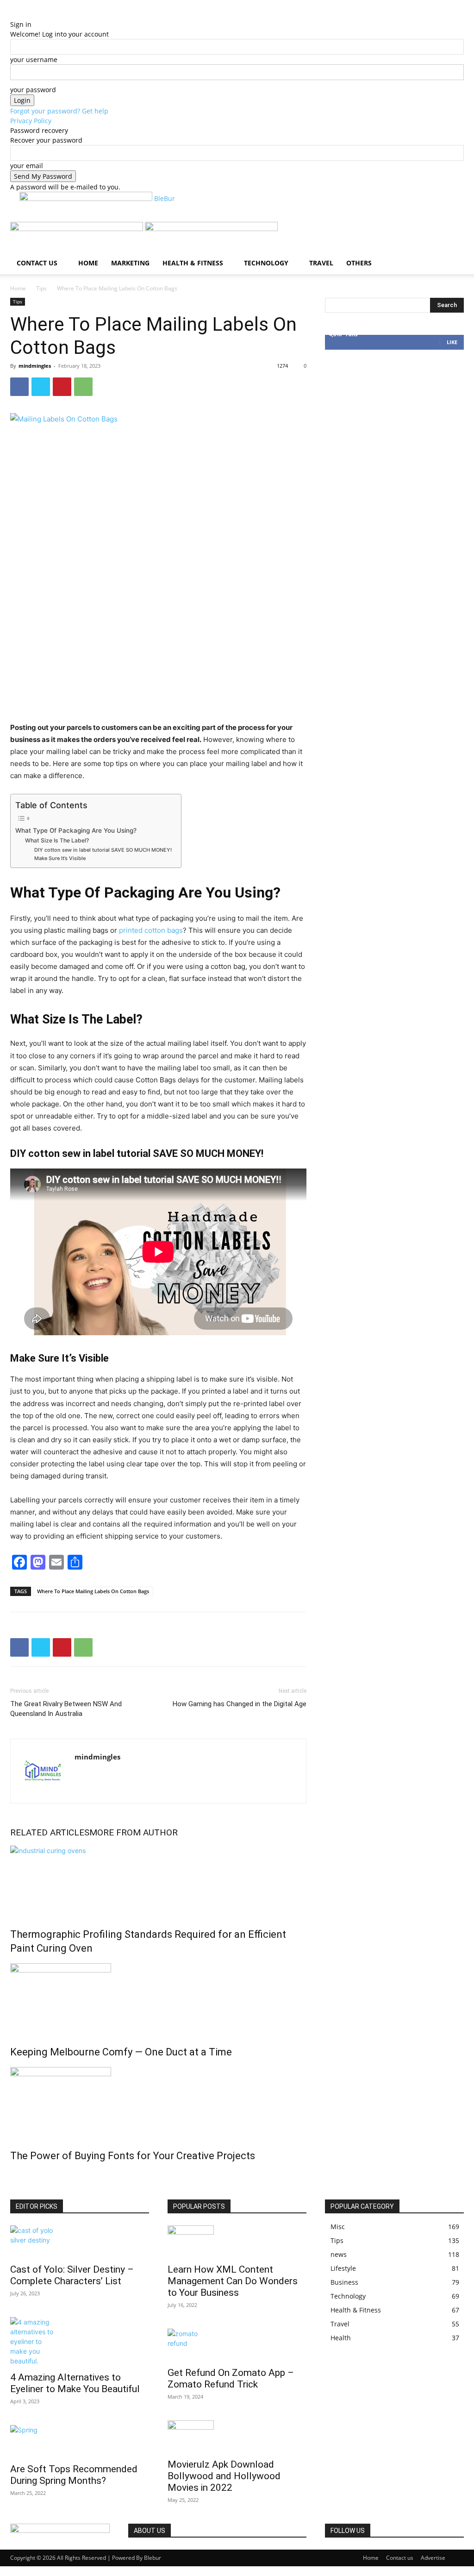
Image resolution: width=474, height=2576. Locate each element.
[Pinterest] (62, 387)
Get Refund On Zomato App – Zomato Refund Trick (231, 2378)
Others (359, 263)
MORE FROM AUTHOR (134, 1832)
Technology (266, 263)
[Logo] (78, 229)
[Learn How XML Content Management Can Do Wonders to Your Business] (237, 2242)
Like (452, 342)
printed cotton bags (151, 930)
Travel (321, 263)
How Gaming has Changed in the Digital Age (240, 1704)
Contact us (37, 263)
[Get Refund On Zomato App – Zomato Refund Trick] (237, 2345)
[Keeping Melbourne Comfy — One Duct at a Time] (158, 1998)
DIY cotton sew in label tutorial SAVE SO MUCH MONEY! (103, 850)
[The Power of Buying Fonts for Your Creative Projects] (158, 2102)
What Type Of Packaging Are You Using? (77, 830)
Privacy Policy (31, 121)
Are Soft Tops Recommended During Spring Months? (74, 2475)
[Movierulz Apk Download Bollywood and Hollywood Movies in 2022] (237, 2437)
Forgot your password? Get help (59, 111)
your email (27, 166)
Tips (41, 288)
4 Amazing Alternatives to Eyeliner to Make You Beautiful (75, 2383)
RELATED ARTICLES (50, 1832)
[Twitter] (41, 387)
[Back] (50, 15)
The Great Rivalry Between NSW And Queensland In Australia (66, 1709)
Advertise (433, 2558)
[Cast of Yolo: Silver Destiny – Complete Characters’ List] (80, 2242)
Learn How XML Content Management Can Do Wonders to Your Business (233, 2281)
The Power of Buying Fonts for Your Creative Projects (133, 2156)
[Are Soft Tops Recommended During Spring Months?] (80, 2441)
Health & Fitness (193, 263)
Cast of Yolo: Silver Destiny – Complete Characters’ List (72, 2275)
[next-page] (18, 2176)
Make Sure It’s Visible (61, 858)
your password (33, 90)
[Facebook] (19, 387)
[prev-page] (13, 2176)
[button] (453, 234)
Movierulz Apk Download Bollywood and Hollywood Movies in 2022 (224, 2476)
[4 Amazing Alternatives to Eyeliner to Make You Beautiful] (80, 2341)
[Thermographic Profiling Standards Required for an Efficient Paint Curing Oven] (158, 1880)
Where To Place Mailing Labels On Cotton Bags (93, 1591)
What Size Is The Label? (58, 840)
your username (34, 60)
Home (88, 263)
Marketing (130, 263)
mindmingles (35, 366)
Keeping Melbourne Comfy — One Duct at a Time (121, 2052)
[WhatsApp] (83, 387)
